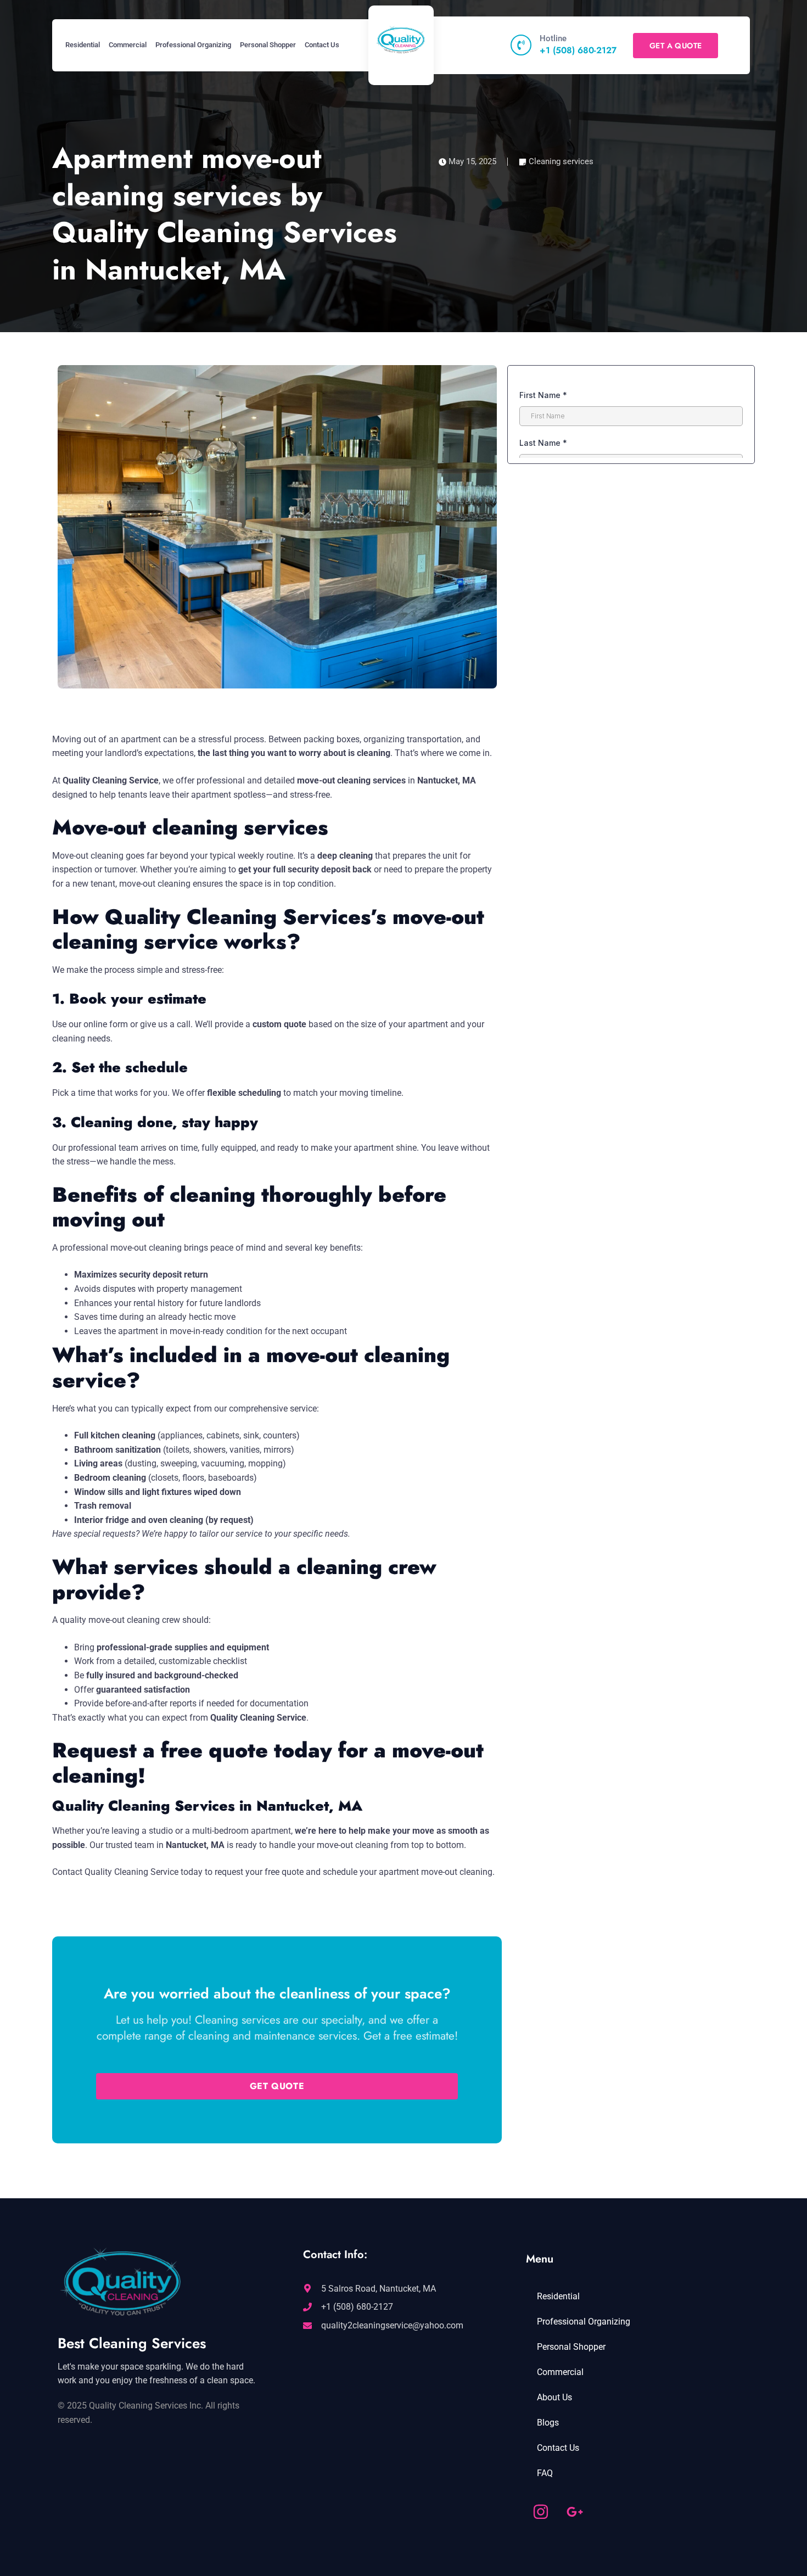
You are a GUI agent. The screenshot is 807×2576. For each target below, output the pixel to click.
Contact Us (322, 45)
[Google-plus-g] (575, 2512)
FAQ (545, 2473)
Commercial (128, 45)
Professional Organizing (193, 45)
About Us (554, 2397)
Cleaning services (561, 161)
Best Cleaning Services (132, 2343)
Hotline (553, 38)
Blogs (548, 2423)
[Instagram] (541, 2512)
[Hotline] (521, 45)
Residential (83, 45)
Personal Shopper (268, 45)
